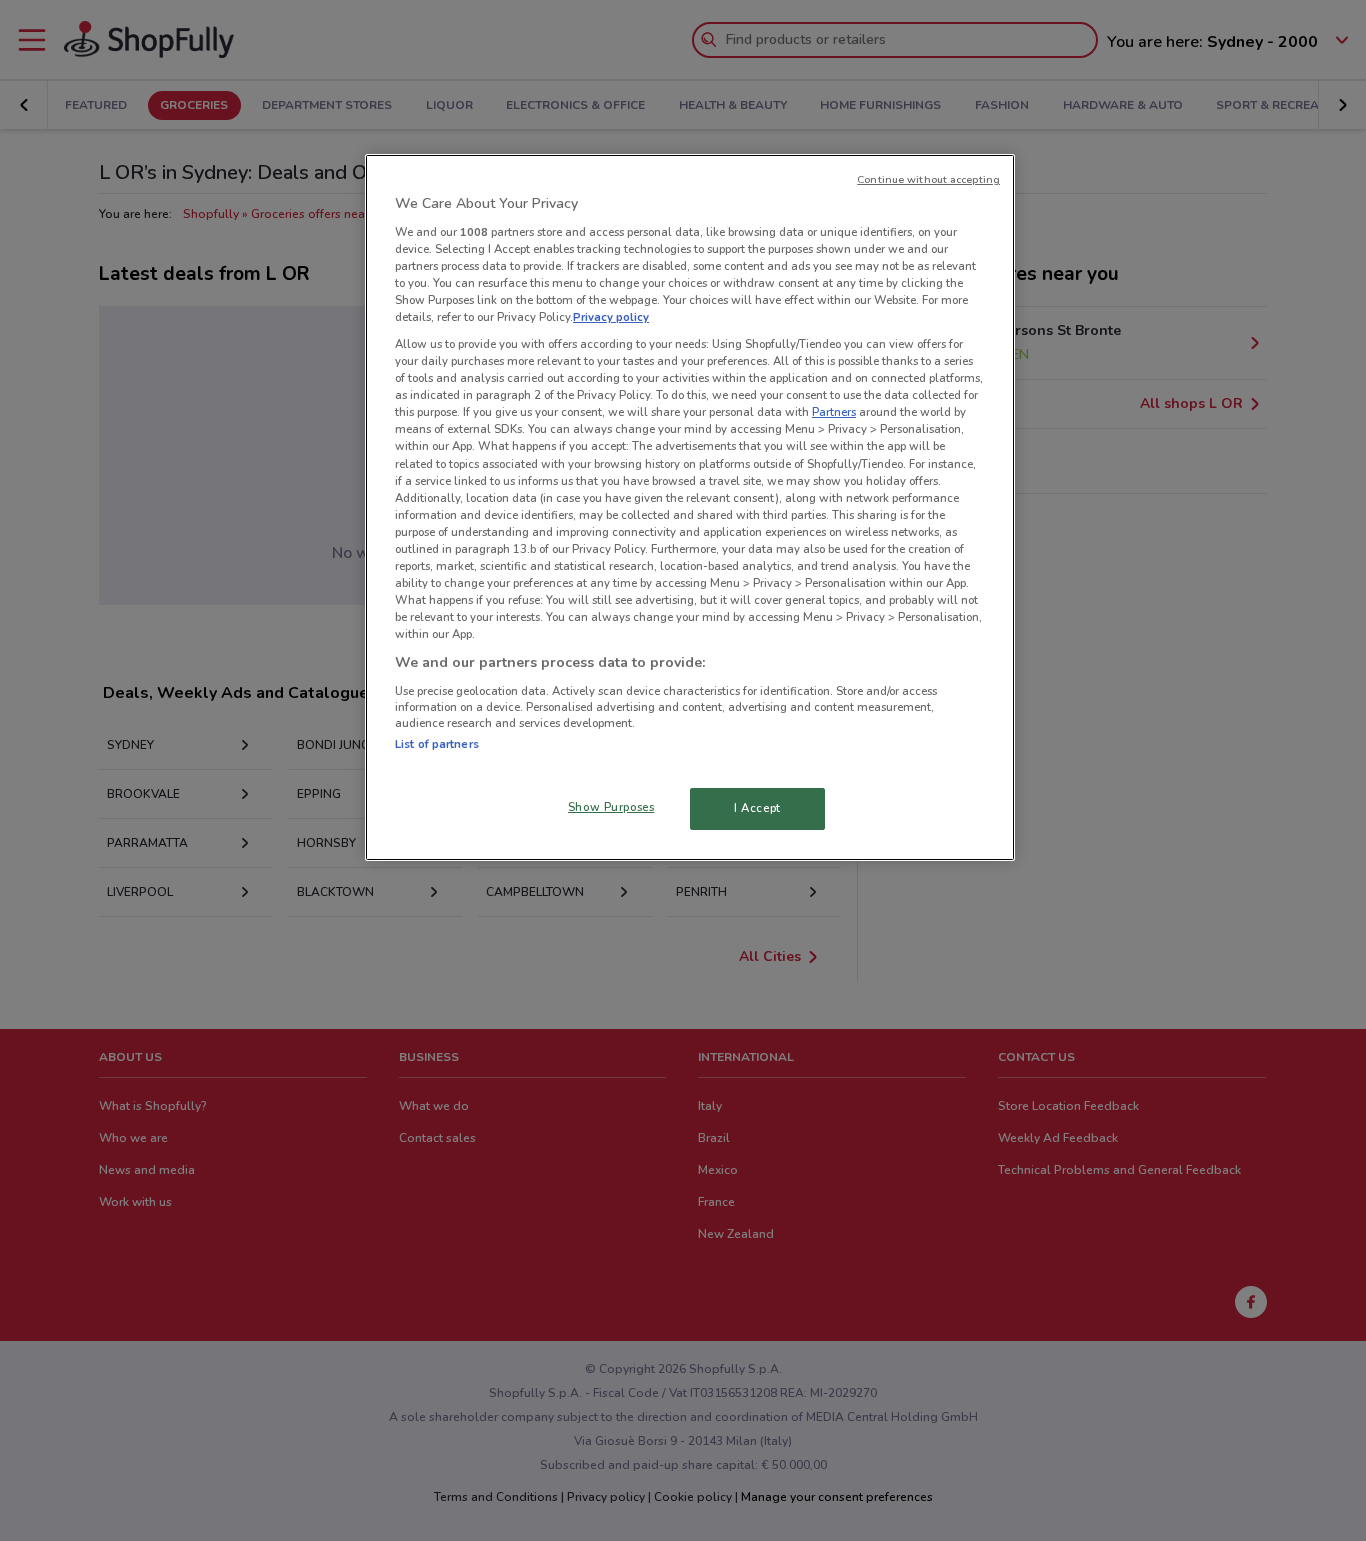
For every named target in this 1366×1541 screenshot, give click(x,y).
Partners (834, 412)
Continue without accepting (928, 179)
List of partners (437, 744)
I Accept (757, 808)
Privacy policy (611, 317)
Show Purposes (611, 807)
